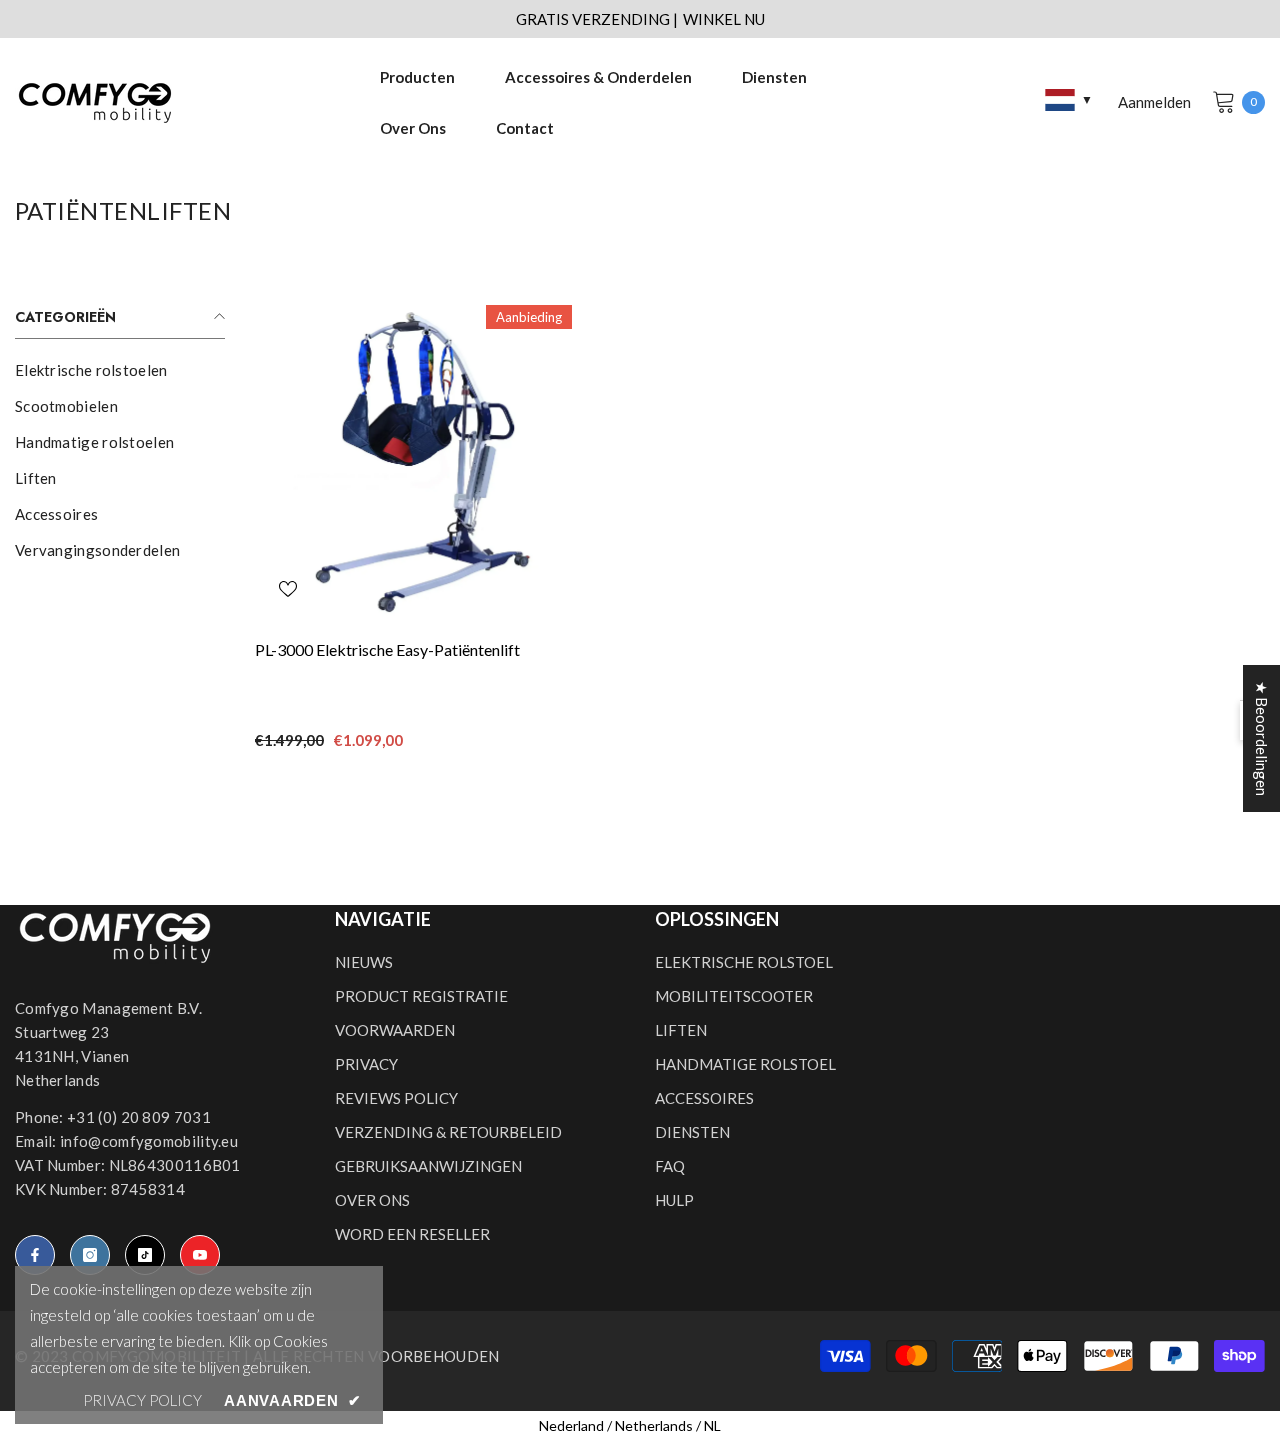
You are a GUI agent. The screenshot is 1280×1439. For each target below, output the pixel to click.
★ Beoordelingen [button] (1262, 738)
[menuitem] (120, 370)
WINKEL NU (724, 19)
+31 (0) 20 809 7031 (139, 1117)
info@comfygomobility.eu (149, 1141)
